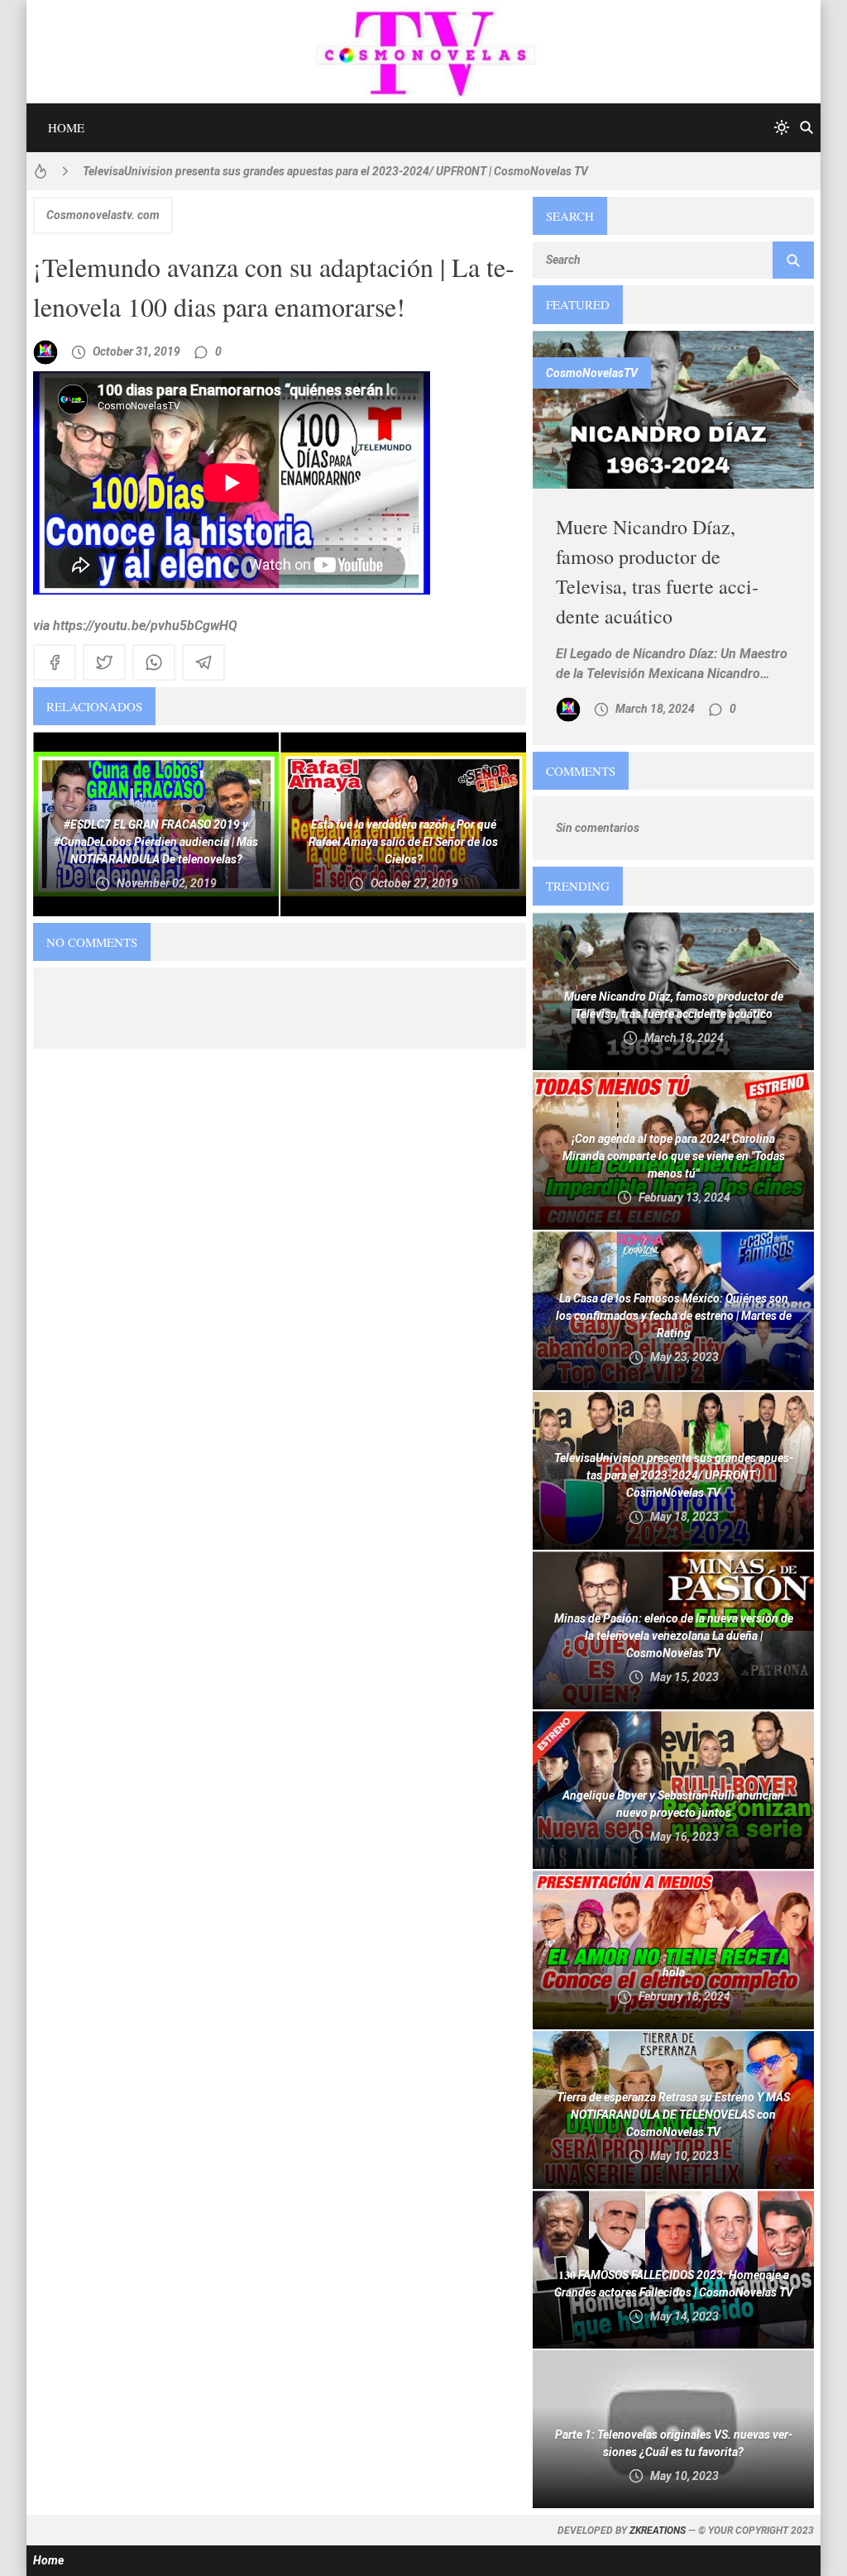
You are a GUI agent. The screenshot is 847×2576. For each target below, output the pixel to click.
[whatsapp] (154, 662)
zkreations (658, 2531)
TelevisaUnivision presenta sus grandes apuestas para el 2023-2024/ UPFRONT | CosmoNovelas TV (335, 171)
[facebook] (55, 662)
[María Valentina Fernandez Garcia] (45, 352)
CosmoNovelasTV (592, 373)
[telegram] (203, 662)
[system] (782, 128)
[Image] (673, 410)
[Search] (806, 128)
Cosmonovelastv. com (103, 215)
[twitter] (104, 662)
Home (66, 127)
